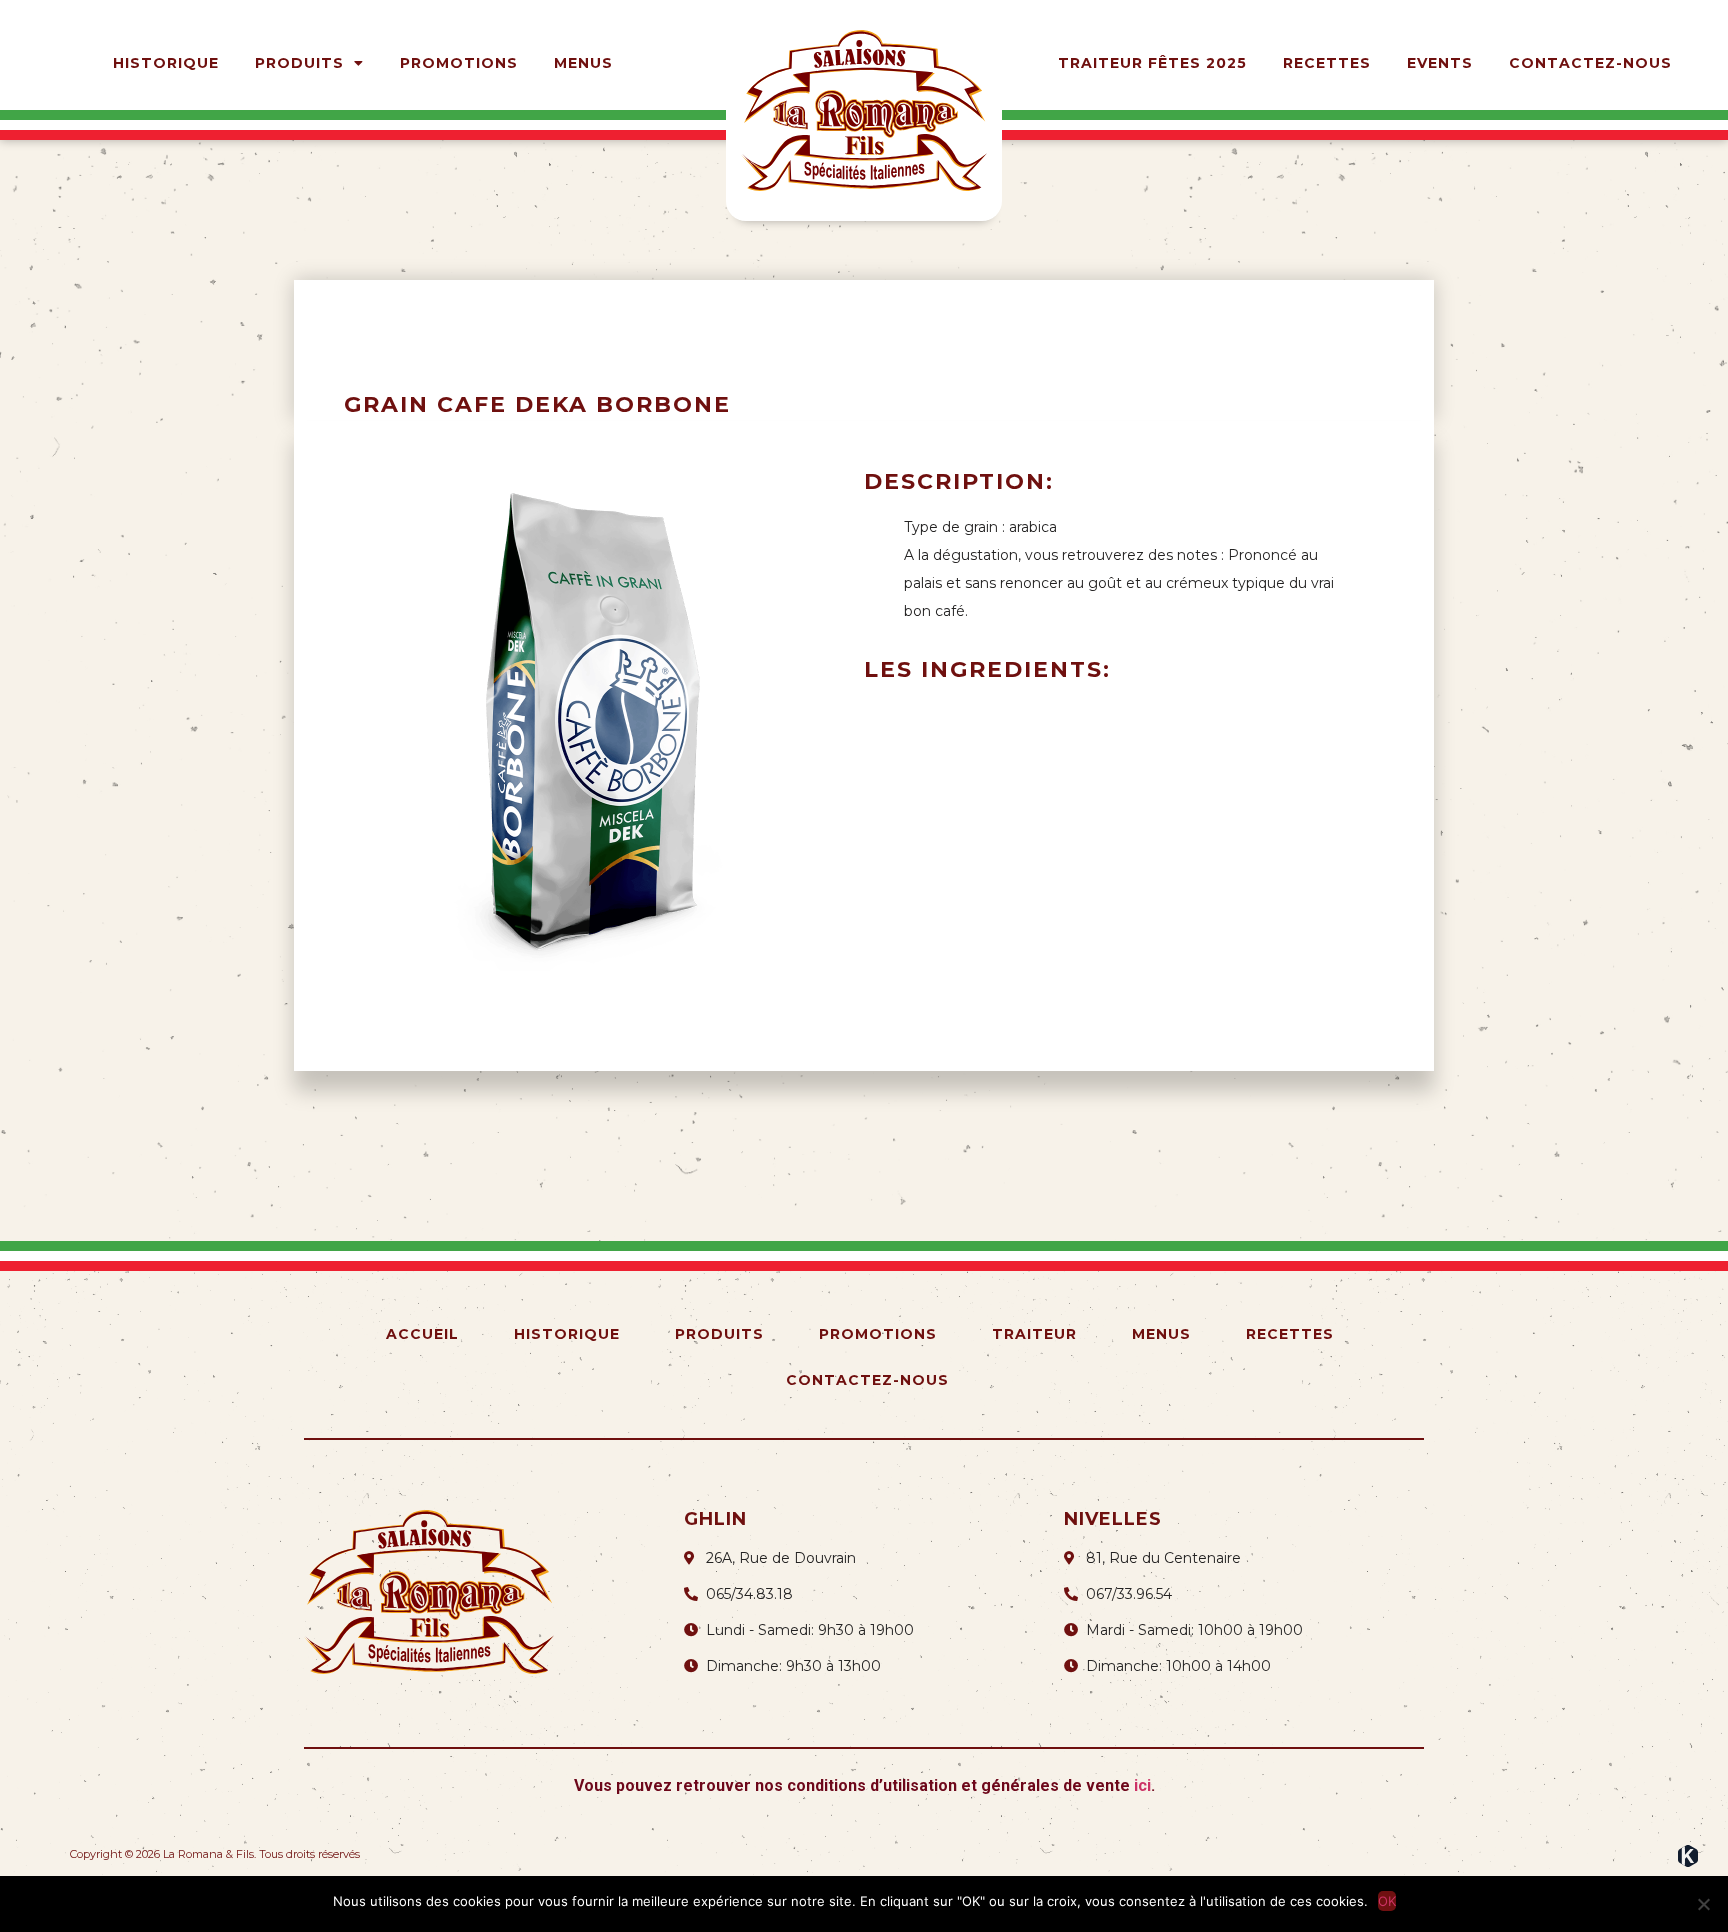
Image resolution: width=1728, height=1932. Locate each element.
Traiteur (1034, 1334)
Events (1440, 63)
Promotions (459, 63)
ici (1142, 1785)
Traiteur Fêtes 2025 (1152, 63)
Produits (299, 63)
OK (1387, 1901)
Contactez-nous (1590, 63)
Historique (166, 63)
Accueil (422, 1334)
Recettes (1327, 63)
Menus (583, 63)
